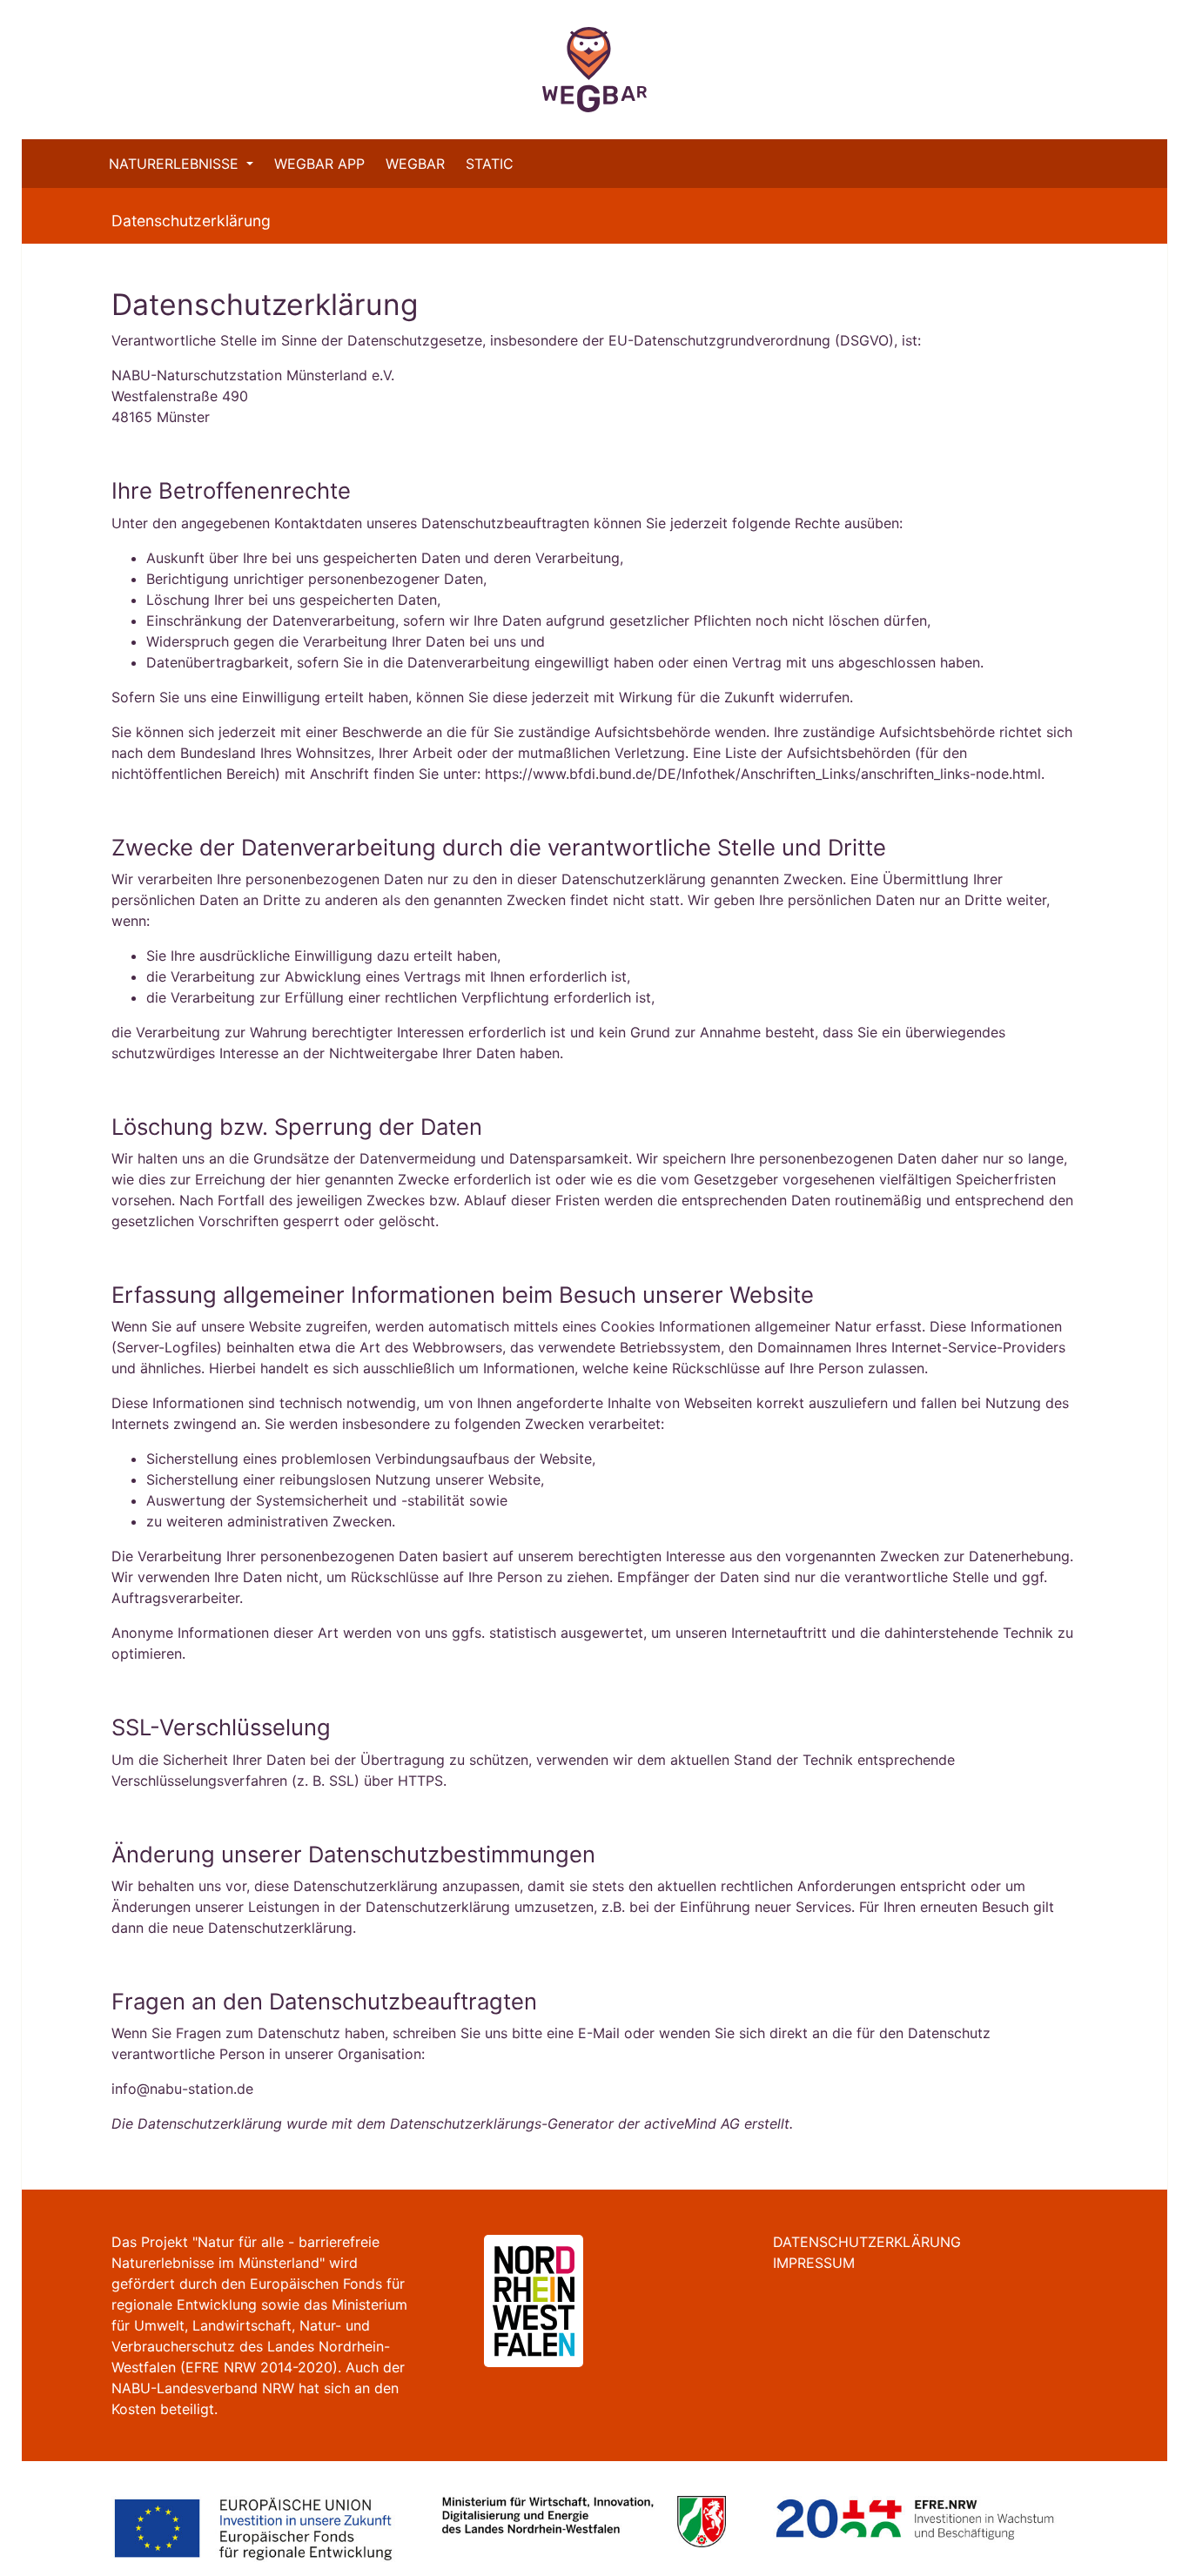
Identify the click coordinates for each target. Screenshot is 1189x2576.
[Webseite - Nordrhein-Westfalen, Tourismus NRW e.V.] (513, 2299)
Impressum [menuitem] (814, 2263)
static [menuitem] (490, 164)
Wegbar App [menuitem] (319, 164)
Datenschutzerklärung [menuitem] (867, 2242)
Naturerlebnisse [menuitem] (176, 164)
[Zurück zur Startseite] (594, 70)
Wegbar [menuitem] (415, 164)
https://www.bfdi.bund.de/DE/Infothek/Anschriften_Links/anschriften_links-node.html (763, 774)
